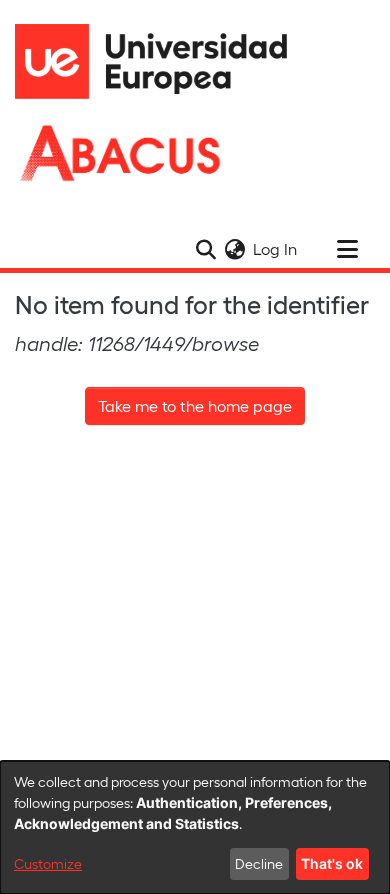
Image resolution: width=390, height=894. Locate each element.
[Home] (160, 61)
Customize (48, 863)
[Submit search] (205, 249)
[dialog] (195, 827)
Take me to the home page (195, 405)
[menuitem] (234, 249)
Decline (259, 863)
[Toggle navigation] (347, 249)
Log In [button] (276, 248)
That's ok (332, 863)
